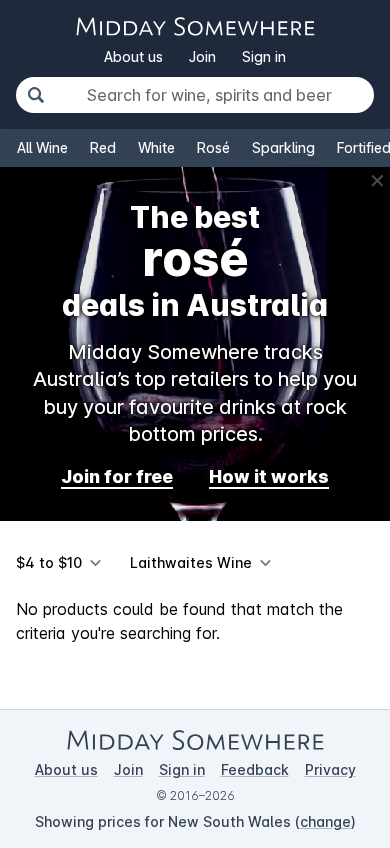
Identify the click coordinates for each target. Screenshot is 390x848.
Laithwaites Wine (191, 562)
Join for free (117, 476)
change (325, 821)
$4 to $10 (49, 562)
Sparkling (283, 147)
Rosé (213, 147)
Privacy (330, 769)
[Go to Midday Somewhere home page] (195, 26)
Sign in (264, 56)
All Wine (42, 147)
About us (133, 56)
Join (202, 56)
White (156, 147)
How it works (269, 476)
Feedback (255, 769)
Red (103, 147)
